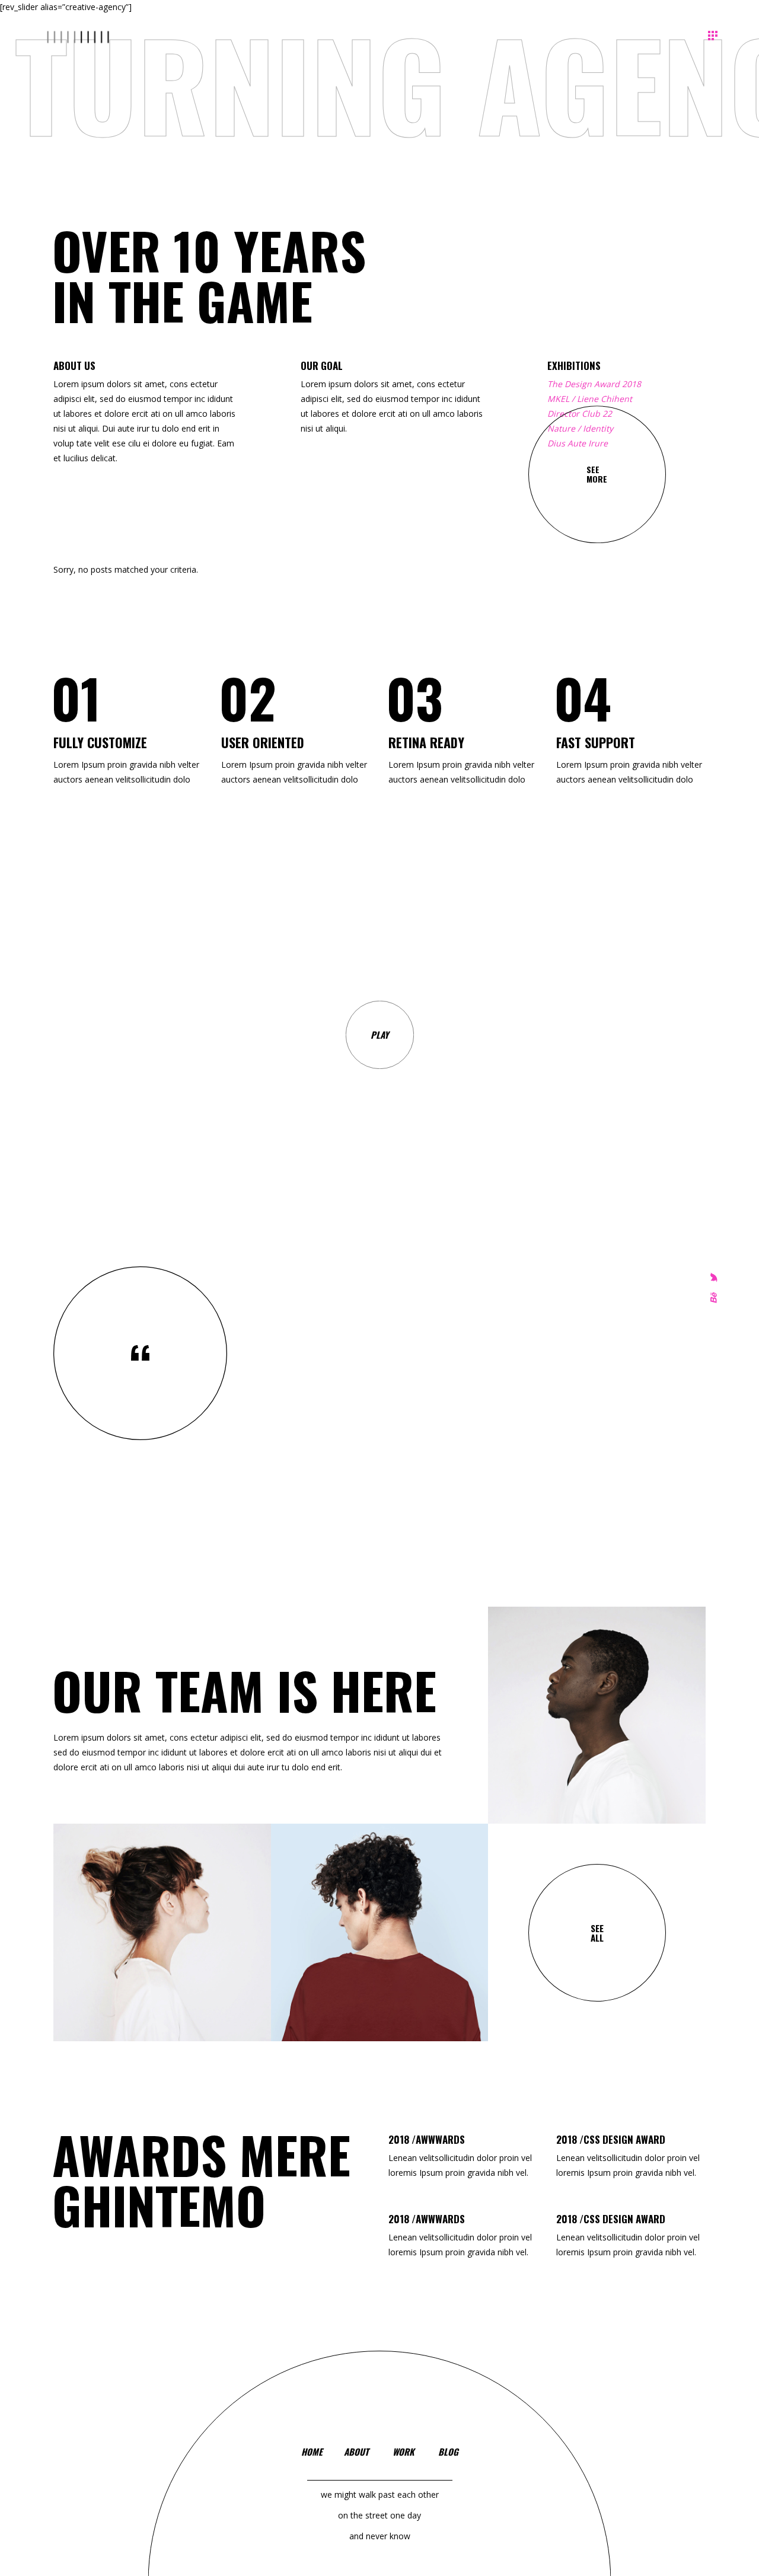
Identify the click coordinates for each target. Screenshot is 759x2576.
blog (448, 2451)
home (312, 2451)
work (404, 2451)
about (356, 2451)
